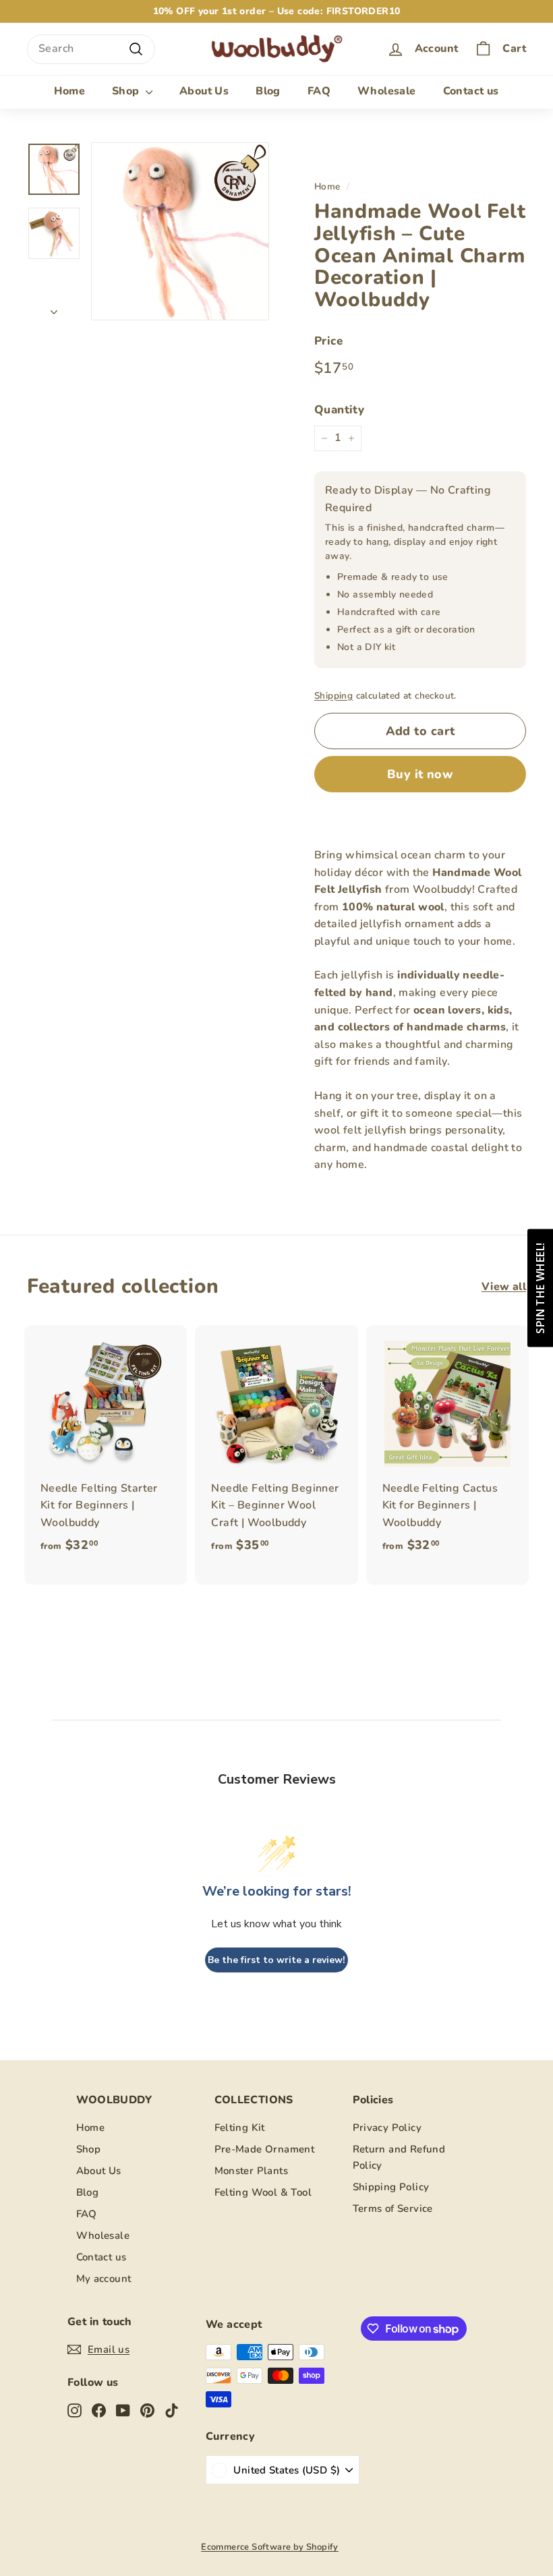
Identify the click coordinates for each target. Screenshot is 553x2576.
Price (328, 341)
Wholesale (387, 91)
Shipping (333, 696)
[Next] (54, 309)
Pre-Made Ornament (265, 2149)
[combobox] (91, 49)
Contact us (471, 91)
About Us (204, 91)
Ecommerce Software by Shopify (270, 2547)
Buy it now (420, 774)
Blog (268, 91)
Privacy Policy (387, 2128)
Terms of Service (393, 2208)
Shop (127, 91)
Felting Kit (240, 2128)
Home (69, 91)
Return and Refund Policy (399, 2157)
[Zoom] (180, 231)
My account (104, 2279)
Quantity (339, 410)
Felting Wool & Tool (263, 2192)
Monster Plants (252, 2171)
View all (504, 1287)
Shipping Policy (391, 2187)
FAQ (319, 91)
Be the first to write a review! (276, 1960)
